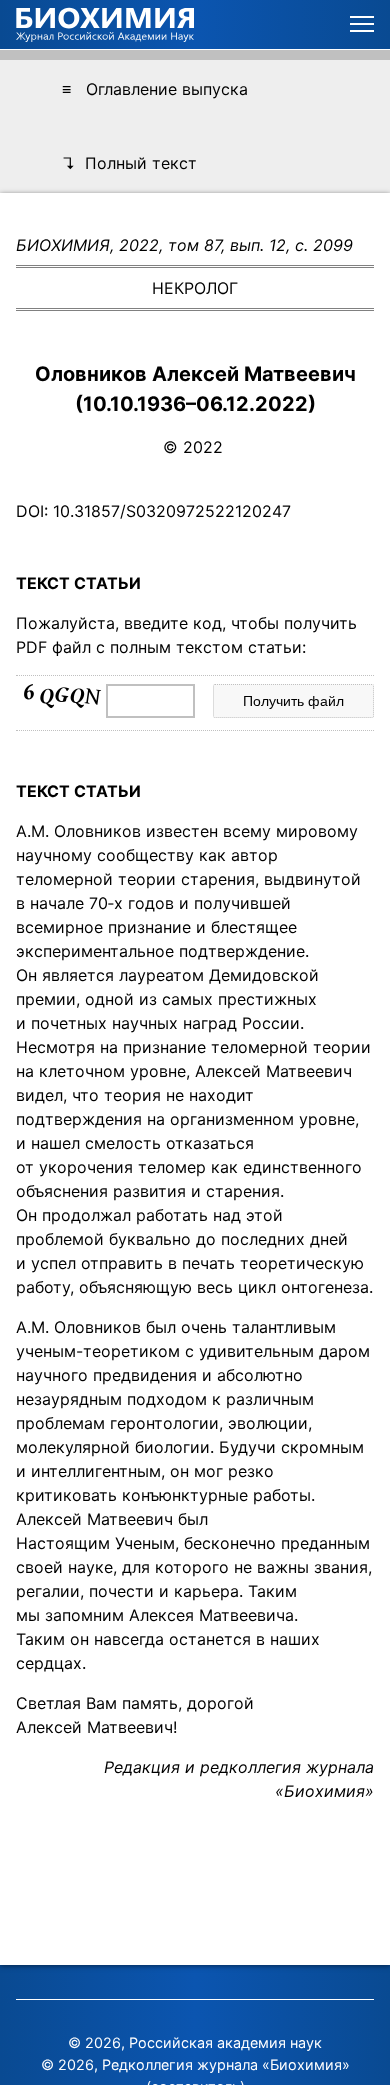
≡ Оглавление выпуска (155, 89)
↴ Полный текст (129, 163)
